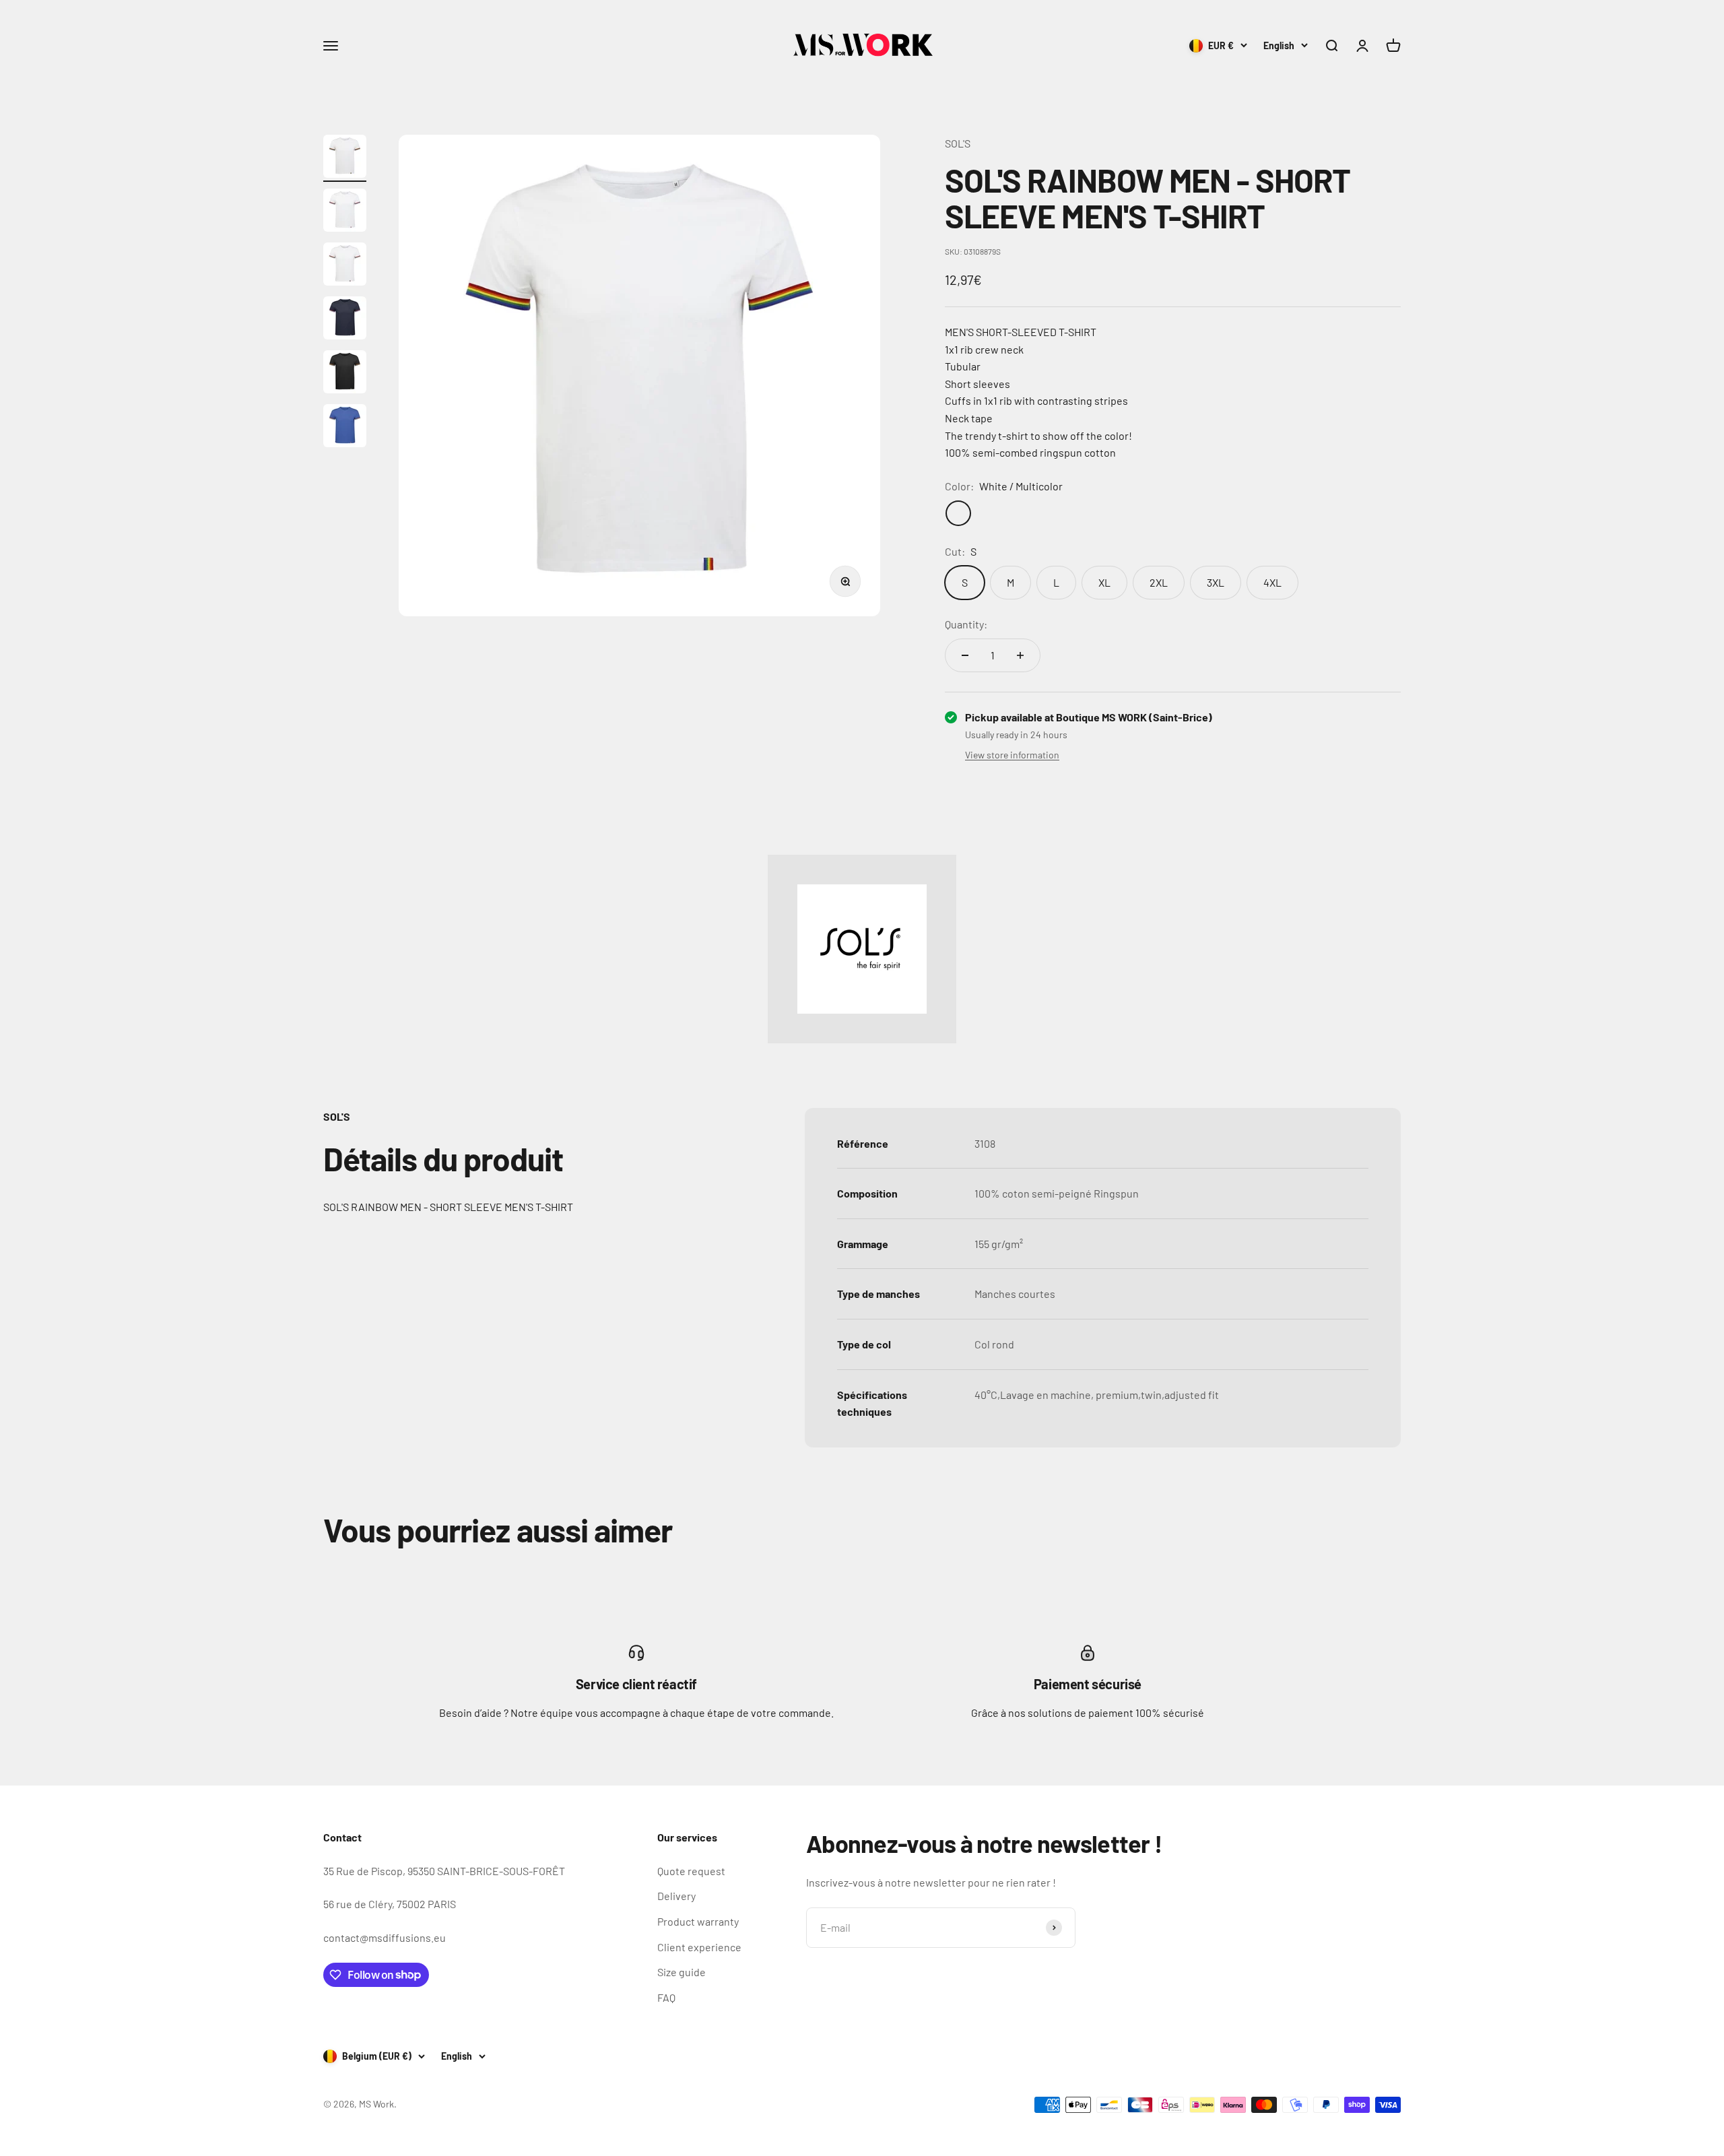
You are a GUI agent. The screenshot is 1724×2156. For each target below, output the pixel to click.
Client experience (699, 1947)
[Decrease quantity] (965, 655)
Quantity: (966, 624)
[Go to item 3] (345, 266)
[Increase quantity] (1020, 655)
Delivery (676, 1896)
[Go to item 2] (345, 212)
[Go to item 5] (345, 374)
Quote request (691, 1871)
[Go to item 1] (345, 158)
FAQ (666, 1997)
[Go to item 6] (345, 428)
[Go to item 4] (345, 320)
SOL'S (958, 143)
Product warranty (698, 1921)
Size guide (682, 1972)
